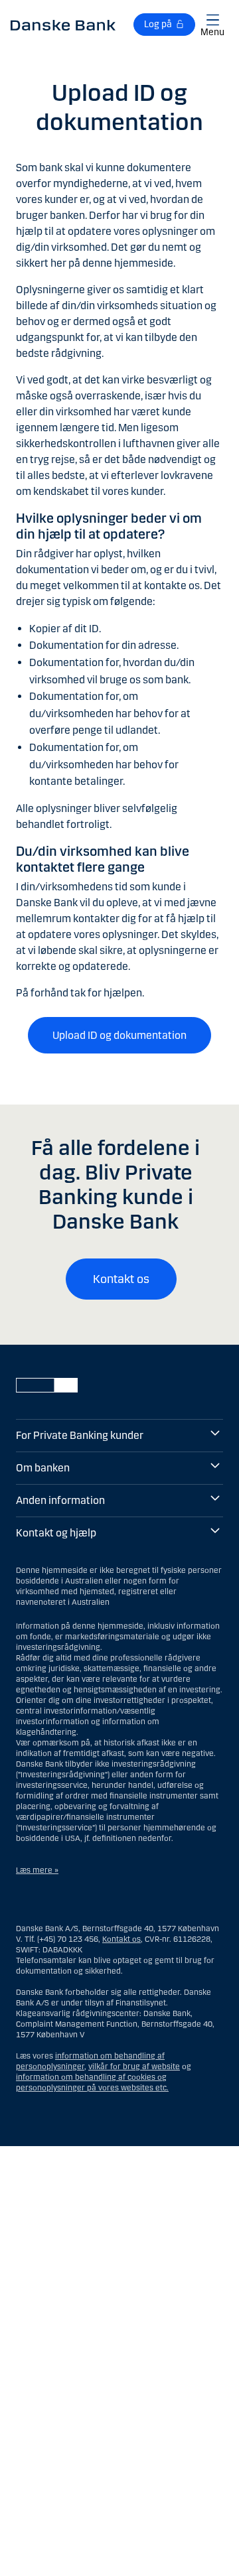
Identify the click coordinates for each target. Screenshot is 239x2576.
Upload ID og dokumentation (119, 1035)
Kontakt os (121, 1279)
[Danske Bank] (63, 25)
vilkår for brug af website (134, 2067)
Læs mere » (37, 1870)
